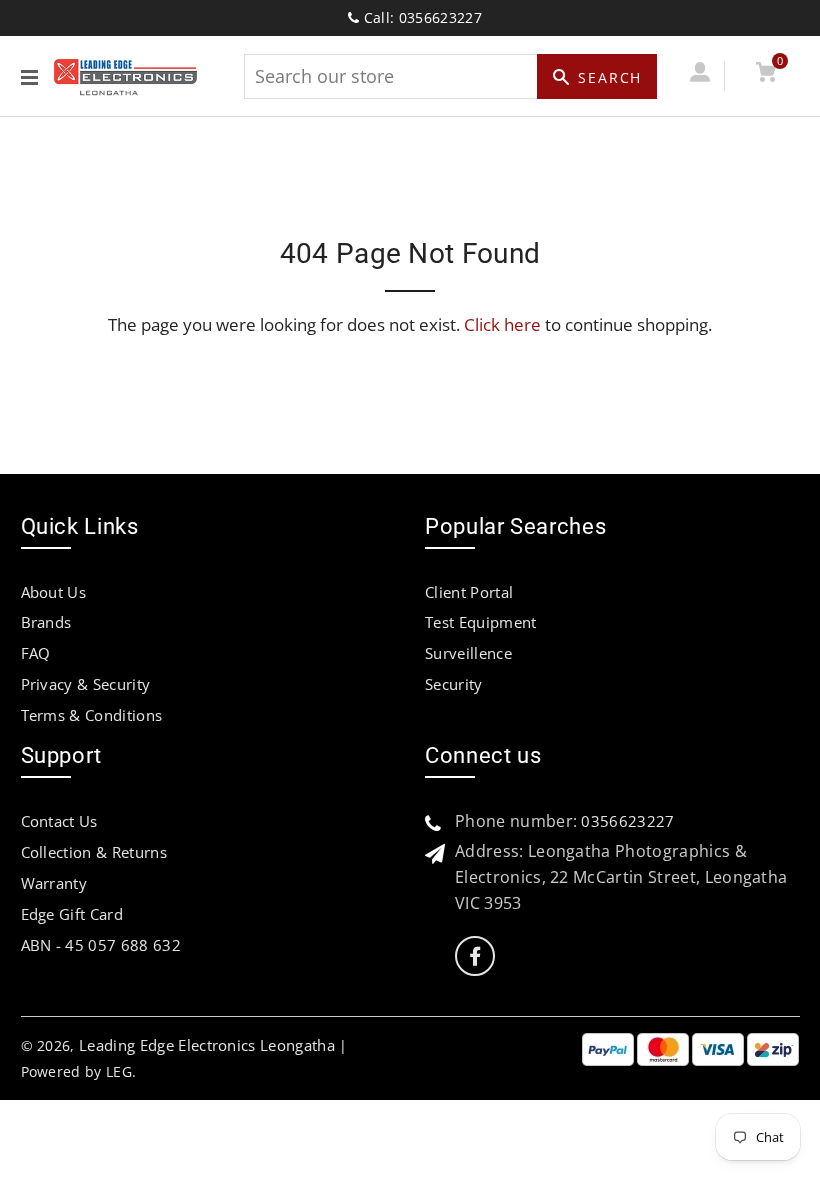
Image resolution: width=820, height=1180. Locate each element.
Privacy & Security (86, 684)
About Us (54, 592)
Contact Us (59, 821)
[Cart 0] (766, 75)
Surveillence (468, 653)
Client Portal (469, 592)
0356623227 (627, 821)
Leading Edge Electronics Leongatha (207, 1045)
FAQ (36, 653)
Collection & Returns (94, 852)
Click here (502, 324)
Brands (46, 622)
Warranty (54, 883)
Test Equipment (480, 622)
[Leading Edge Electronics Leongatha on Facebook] (475, 956)
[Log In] (700, 75)
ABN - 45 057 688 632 (101, 945)
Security (454, 684)
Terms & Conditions (92, 715)
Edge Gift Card (72, 914)
